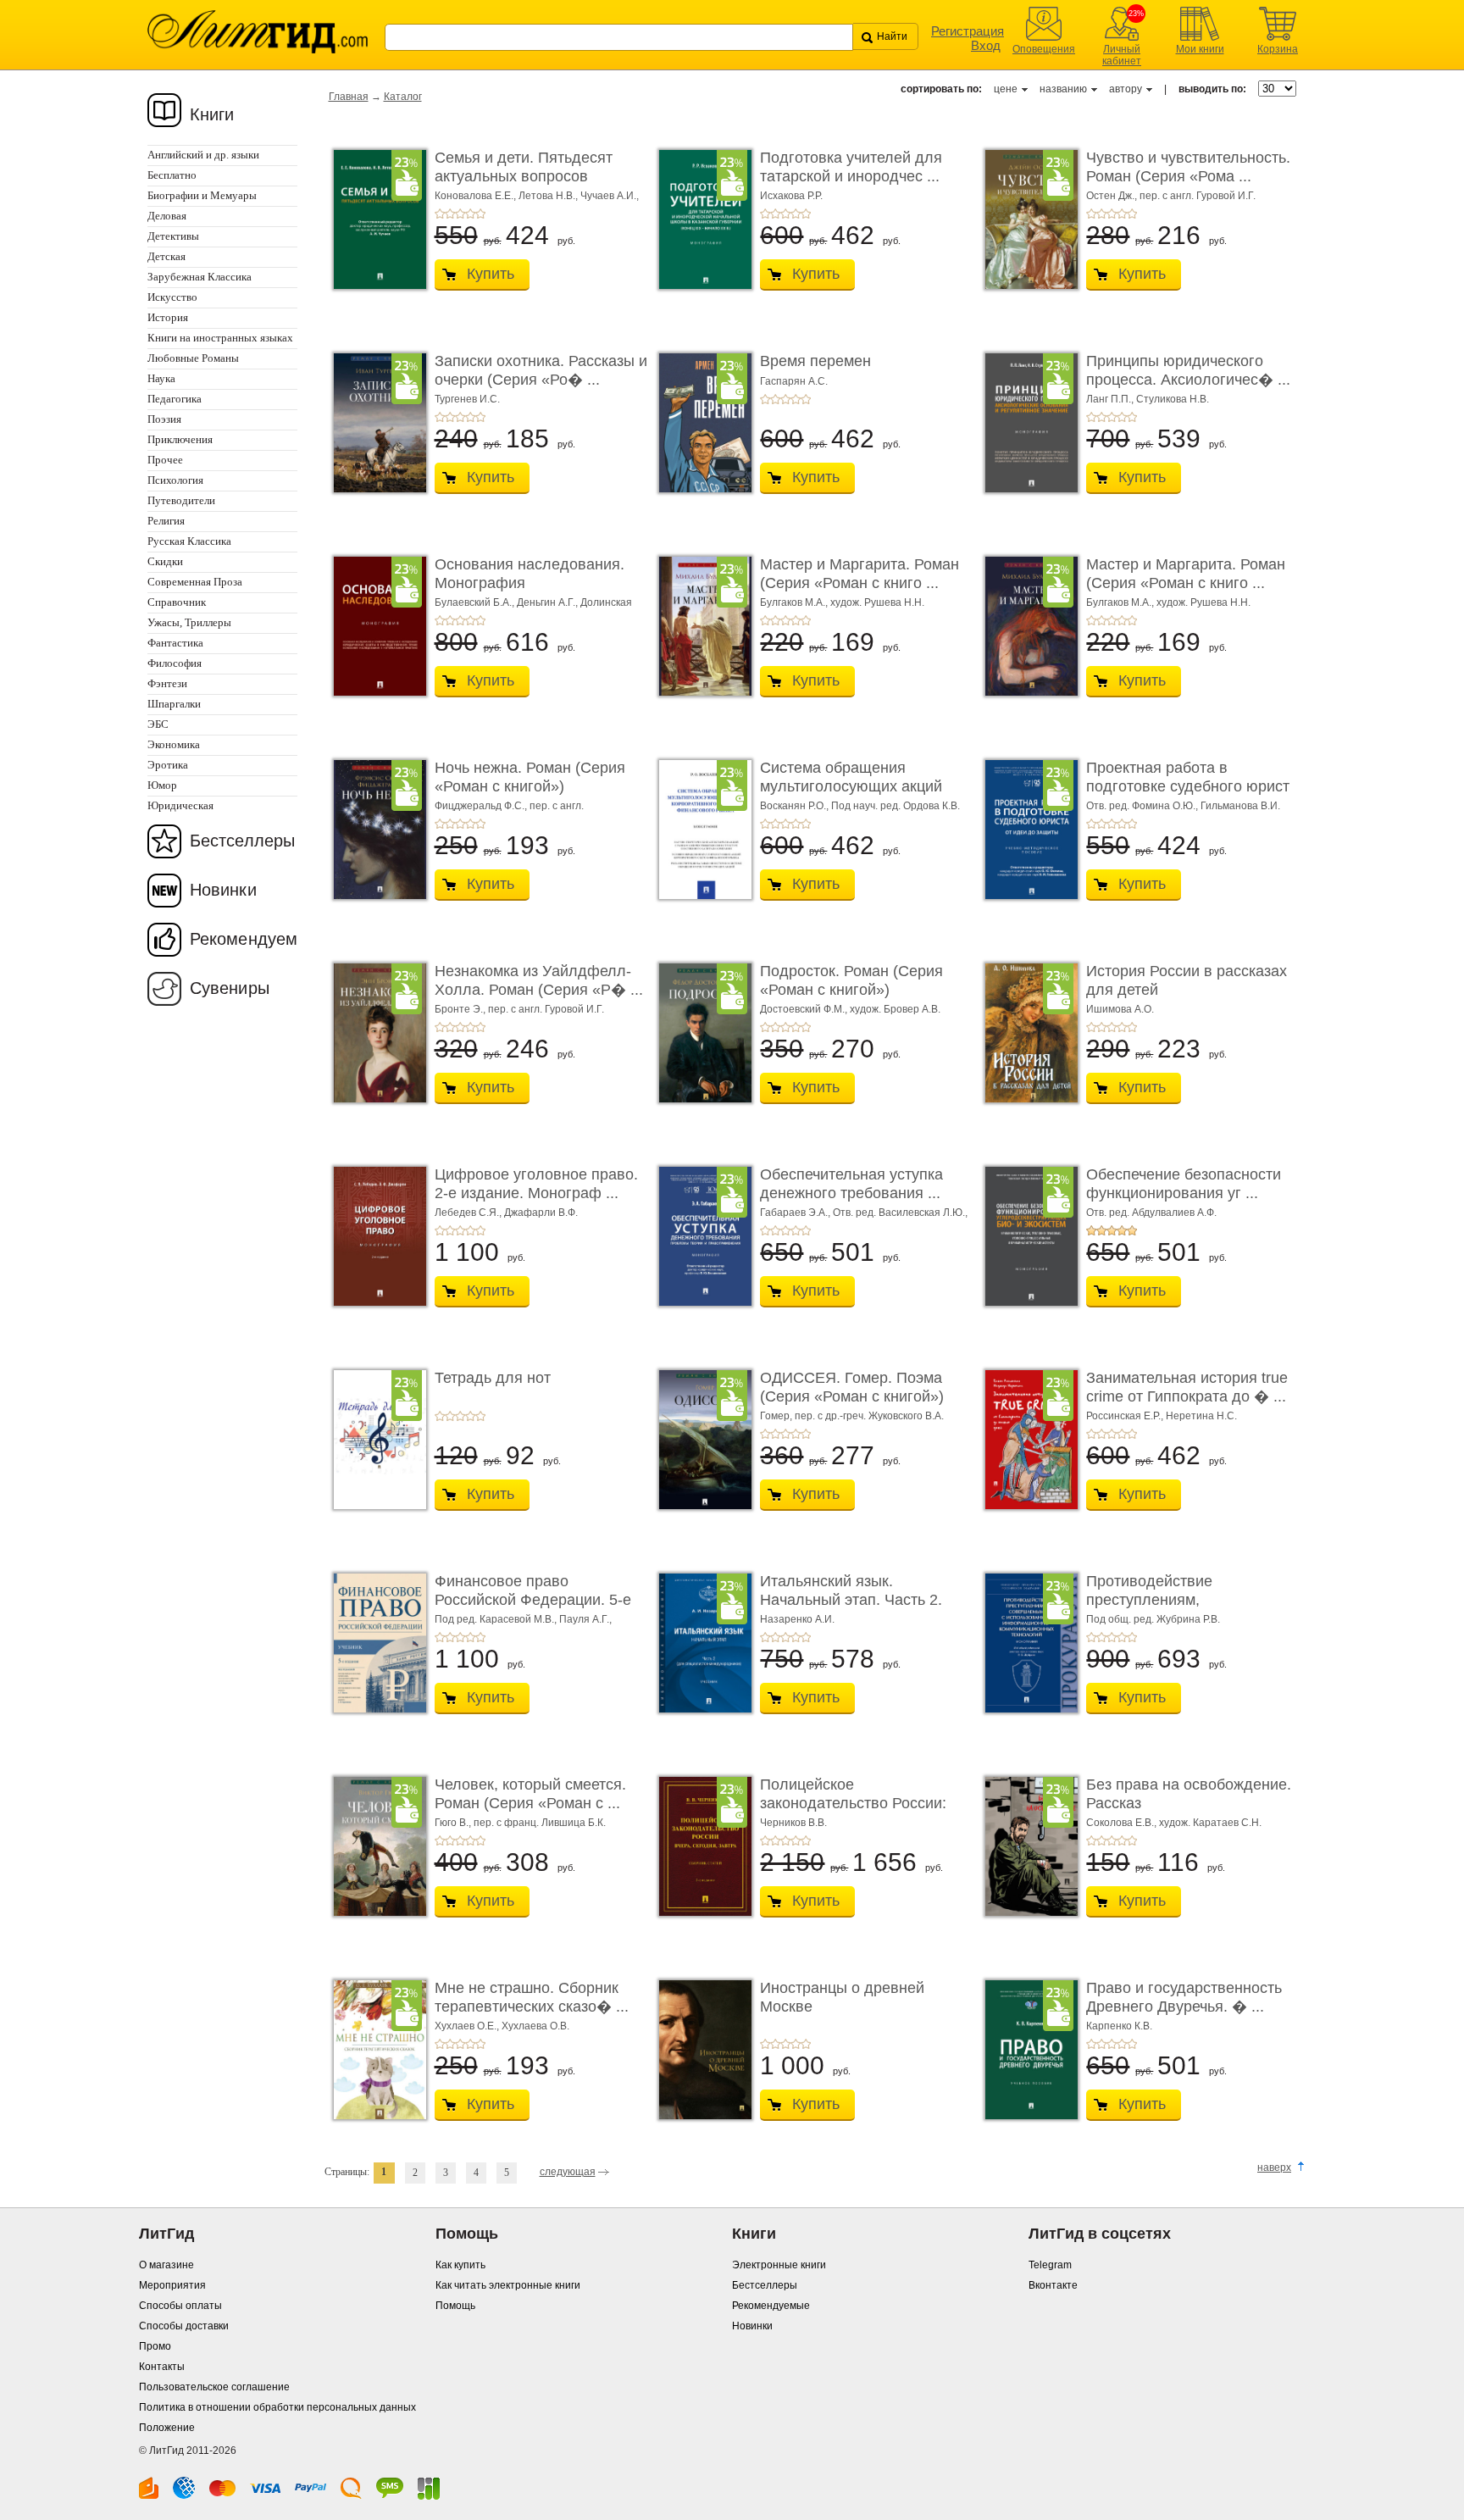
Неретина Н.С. (1201, 1416)
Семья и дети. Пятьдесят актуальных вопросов (524, 167)
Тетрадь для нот (493, 1378)
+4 (470, 214)
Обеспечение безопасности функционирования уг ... (1184, 1184)
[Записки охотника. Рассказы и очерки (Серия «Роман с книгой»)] (375, 423)
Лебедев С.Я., (469, 1213)
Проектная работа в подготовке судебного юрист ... (1188, 786)
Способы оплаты (180, 2306)
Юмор (162, 785)
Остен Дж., (1113, 196)
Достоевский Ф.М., (805, 1009)
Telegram (1050, 2265)
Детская (166, 256)
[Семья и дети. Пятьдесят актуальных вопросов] (375, 219)
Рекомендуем (244, 939)
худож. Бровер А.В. (895, 1009)
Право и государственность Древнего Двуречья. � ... (1184, 1997)
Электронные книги (779, 2265)
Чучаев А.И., (610, 196)
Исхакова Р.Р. (791, 196)
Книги (212, 114)
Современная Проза (195, 582)
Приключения (180, 439)
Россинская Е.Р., (1126, 1416)
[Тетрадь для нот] (375, 1440)
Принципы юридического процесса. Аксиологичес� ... (1188, 370)
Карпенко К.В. (1119, 2026)
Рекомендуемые (771, 2306)
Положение (167, 2428)
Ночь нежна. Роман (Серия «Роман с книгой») (530, 777)
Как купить (460, 2265)
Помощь (455, 2306)
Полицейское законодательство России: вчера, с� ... (853, 1803)
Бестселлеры (242, 841)
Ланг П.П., (1111, 399)
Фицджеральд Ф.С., (482, 806)
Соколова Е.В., (1123, 1823)
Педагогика (175, 399)
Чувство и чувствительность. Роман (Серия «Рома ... (1188, 167)
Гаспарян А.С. (794, 381)
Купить (491, 274)
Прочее (165, 460)
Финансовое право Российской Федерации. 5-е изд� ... (533, 1599)
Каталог (403, 97)
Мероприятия (172, 2285)
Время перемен (815, 361)
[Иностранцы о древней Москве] (701, 2050)
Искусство (172, 297)
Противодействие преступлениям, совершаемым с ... (1151, 1599)
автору (1126, 89)
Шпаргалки (174, 704)
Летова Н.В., (549, 196)
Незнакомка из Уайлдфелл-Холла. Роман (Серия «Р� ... (539, 980)
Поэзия (164, 419)
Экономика (174, 744)
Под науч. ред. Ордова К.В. (896, 806)
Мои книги (1200, 49)
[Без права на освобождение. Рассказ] (1027, 1846)
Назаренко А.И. (797, 1619)
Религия (166, 521)
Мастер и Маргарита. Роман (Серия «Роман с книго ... (860, 574)
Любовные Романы (193, 358)
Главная (349, 97)
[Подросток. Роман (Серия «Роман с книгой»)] (701, 1033)
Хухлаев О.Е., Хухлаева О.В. (502, 2026)
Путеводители (181, 500)
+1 (440, 214)
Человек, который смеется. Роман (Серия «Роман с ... (530, 1794)
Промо (155, 2346)
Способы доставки (184, 2326)
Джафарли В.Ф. (541, 1213)
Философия (175, 663)
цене (1006, 89)
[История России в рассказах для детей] (1027, 1033)
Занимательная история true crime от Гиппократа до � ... (1187, 1387)
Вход (986, 45)
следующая (568, 2172)
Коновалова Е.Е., (477, 196)
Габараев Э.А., (796, 1213)
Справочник (177, 602)
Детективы (173, 236)
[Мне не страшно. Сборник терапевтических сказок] (375, 2050)
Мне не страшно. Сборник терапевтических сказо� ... (532, 1997)
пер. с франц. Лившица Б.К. (540, 1823)
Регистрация (968, 31)
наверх (1274, 2168)
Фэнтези (167, 683)
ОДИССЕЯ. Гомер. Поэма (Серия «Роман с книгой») (852, 1387)
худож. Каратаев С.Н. (1210, 1823)
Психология (175, 480)
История (168, 317)
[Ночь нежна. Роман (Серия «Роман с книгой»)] (375, 830)
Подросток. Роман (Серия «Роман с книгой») (851, 980)
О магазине (166, 2265)
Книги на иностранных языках (220, 338)
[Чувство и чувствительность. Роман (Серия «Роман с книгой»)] (1027, 219)
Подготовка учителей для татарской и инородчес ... (851, 167)
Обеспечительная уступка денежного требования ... (851, 1184)
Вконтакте (1053, 2285)
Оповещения (1044, 49)
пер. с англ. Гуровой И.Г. (1198, 196)
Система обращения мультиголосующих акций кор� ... (851, 786)
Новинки (223, 890)
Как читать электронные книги (508, 2285)
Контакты (162, 2367)
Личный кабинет (1122, 55)
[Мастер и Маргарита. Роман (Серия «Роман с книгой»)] (701, 626)
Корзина (1278, 49)
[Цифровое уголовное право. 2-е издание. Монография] (375, 1236)
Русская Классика (189, 541)
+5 (480, 214)
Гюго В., (454, 1823)
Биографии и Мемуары (202, 195)
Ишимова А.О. (1120, 1009)
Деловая (167, 216)
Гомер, (777, 1416)
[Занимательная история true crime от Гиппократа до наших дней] (1027, 1440)
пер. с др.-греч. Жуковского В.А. (869, 1416)
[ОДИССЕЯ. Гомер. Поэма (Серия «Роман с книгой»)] (701, 1440)
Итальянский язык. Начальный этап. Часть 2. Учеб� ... (851, 1599)
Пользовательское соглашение (214, 2387)
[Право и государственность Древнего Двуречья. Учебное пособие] (1027, 2050)
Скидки (165, 561)
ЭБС (158, 724)
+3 (460, 214)
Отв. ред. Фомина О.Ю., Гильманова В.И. (1183, 806)
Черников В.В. (793, 1823)
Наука (161, 378)
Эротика (168, 765)
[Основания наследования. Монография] (375, 626)
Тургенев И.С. (467, 399)
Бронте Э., (461, 1009)
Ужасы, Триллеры (189, 622)
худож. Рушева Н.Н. (877, 602)
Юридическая (180, 805)
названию (1063, 89)
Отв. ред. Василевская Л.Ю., (900, 1213)
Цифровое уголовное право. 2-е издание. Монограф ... (536, 1184)
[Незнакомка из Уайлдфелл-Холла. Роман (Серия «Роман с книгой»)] (375, 1033)
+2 (450, 214)
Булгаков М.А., (795, 602)
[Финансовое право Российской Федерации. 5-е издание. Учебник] (375, 1643)
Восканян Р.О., (796, 806)
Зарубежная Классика (200, 277)
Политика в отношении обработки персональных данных (277, 2407)
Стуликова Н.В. (1173, 399)
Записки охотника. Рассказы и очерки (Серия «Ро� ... (541, 370)
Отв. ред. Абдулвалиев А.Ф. (1151, 1213)
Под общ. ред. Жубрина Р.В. (1153, 1619)
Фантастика (175, 643)
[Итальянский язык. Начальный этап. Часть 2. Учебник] (701, 1643)
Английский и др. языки (203, 155)
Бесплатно (172, 175)
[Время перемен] (701, 423)
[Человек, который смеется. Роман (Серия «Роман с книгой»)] (375, 1846)
